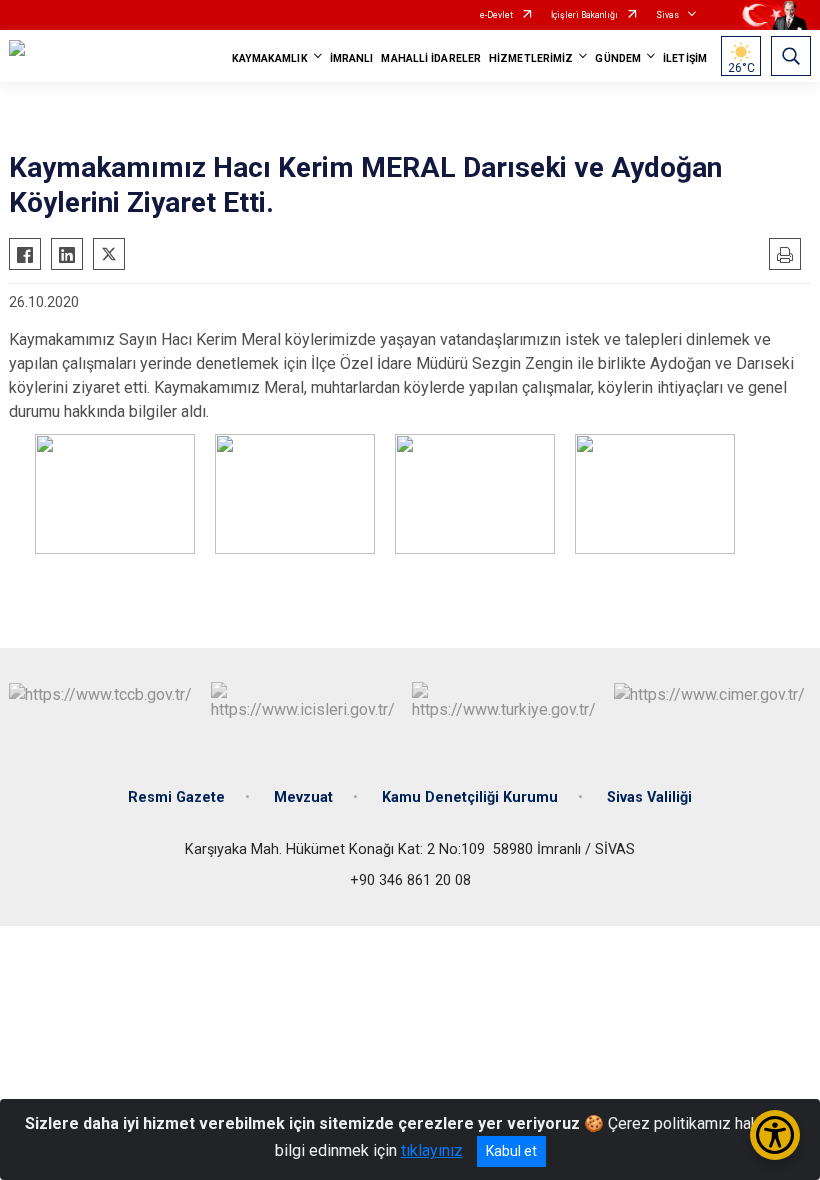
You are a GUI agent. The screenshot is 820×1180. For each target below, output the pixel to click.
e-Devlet (496, 15)
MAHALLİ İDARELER (431, 58)
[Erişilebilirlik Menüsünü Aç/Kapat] (775, 1135)
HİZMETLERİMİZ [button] (531, 58)
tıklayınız (432, 1150)
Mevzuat (303, 797)
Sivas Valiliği (649, 797)
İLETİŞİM (685, 58)
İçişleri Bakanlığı (584, 15)
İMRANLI (352, 58)
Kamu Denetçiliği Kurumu (470, 797)
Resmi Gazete (176, 797)
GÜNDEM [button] (618, 58)
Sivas (667, 15)
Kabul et (511, 1151)
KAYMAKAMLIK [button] (270, 58)
